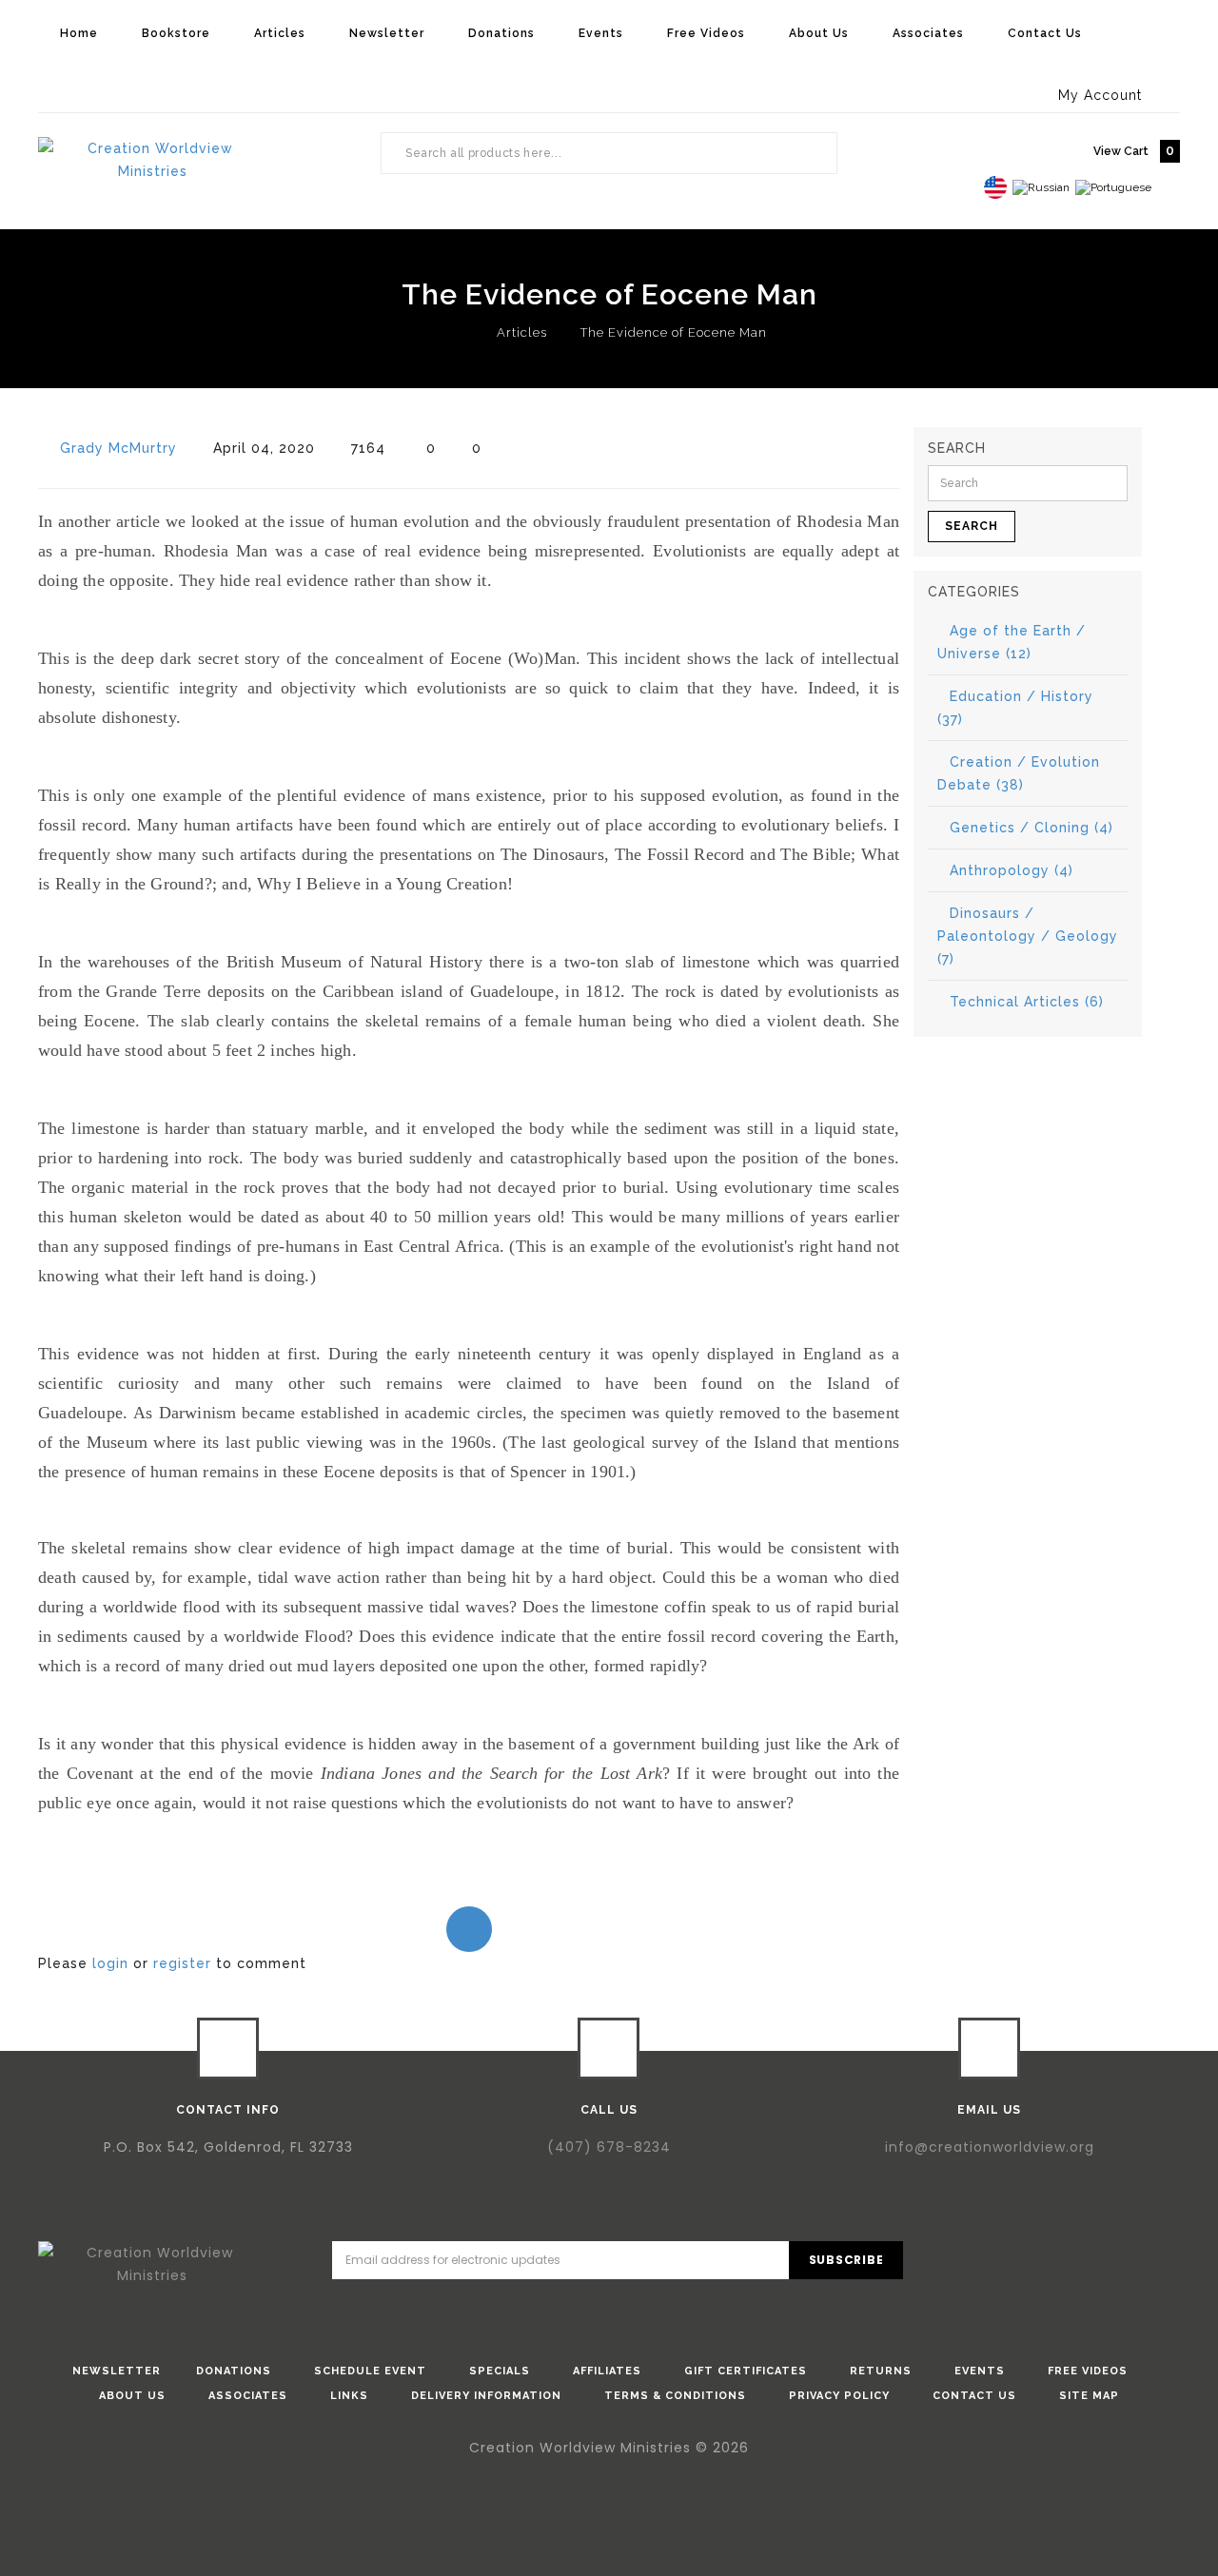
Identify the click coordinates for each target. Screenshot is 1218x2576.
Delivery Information (486, 2396)
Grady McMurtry (118, 448)
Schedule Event (370, 2371)
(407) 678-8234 (609, 2147)
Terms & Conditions (675, 2396)
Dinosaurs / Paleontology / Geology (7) (1028, 936)
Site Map (1089, 2396)
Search (813, 153)
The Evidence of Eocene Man (674, 332)
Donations (501, 33)
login (110, 1963)
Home (79, 33)
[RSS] (1155, 2263)
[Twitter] (1047, 2263)
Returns (881, 2371)
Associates (928, 33)
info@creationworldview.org (990, 2147)
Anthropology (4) (1012, 870)
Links (349, 2396)
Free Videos (706, 33)
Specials (500, 2371)
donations (234, 2371)
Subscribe (846, 2260)
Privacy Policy (839, 2396)
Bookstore (176, 33)
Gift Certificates (746, 2371)
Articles (280, 33)
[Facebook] (992, 2263)
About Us (819, 33)
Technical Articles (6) (1027, 1002)
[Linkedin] (1101, 2263)
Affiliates (607, 2371)
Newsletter (387, 33)
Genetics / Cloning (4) (1031, 828)
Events (601, 33)
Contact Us (1045, 33)
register (182, 1963)
